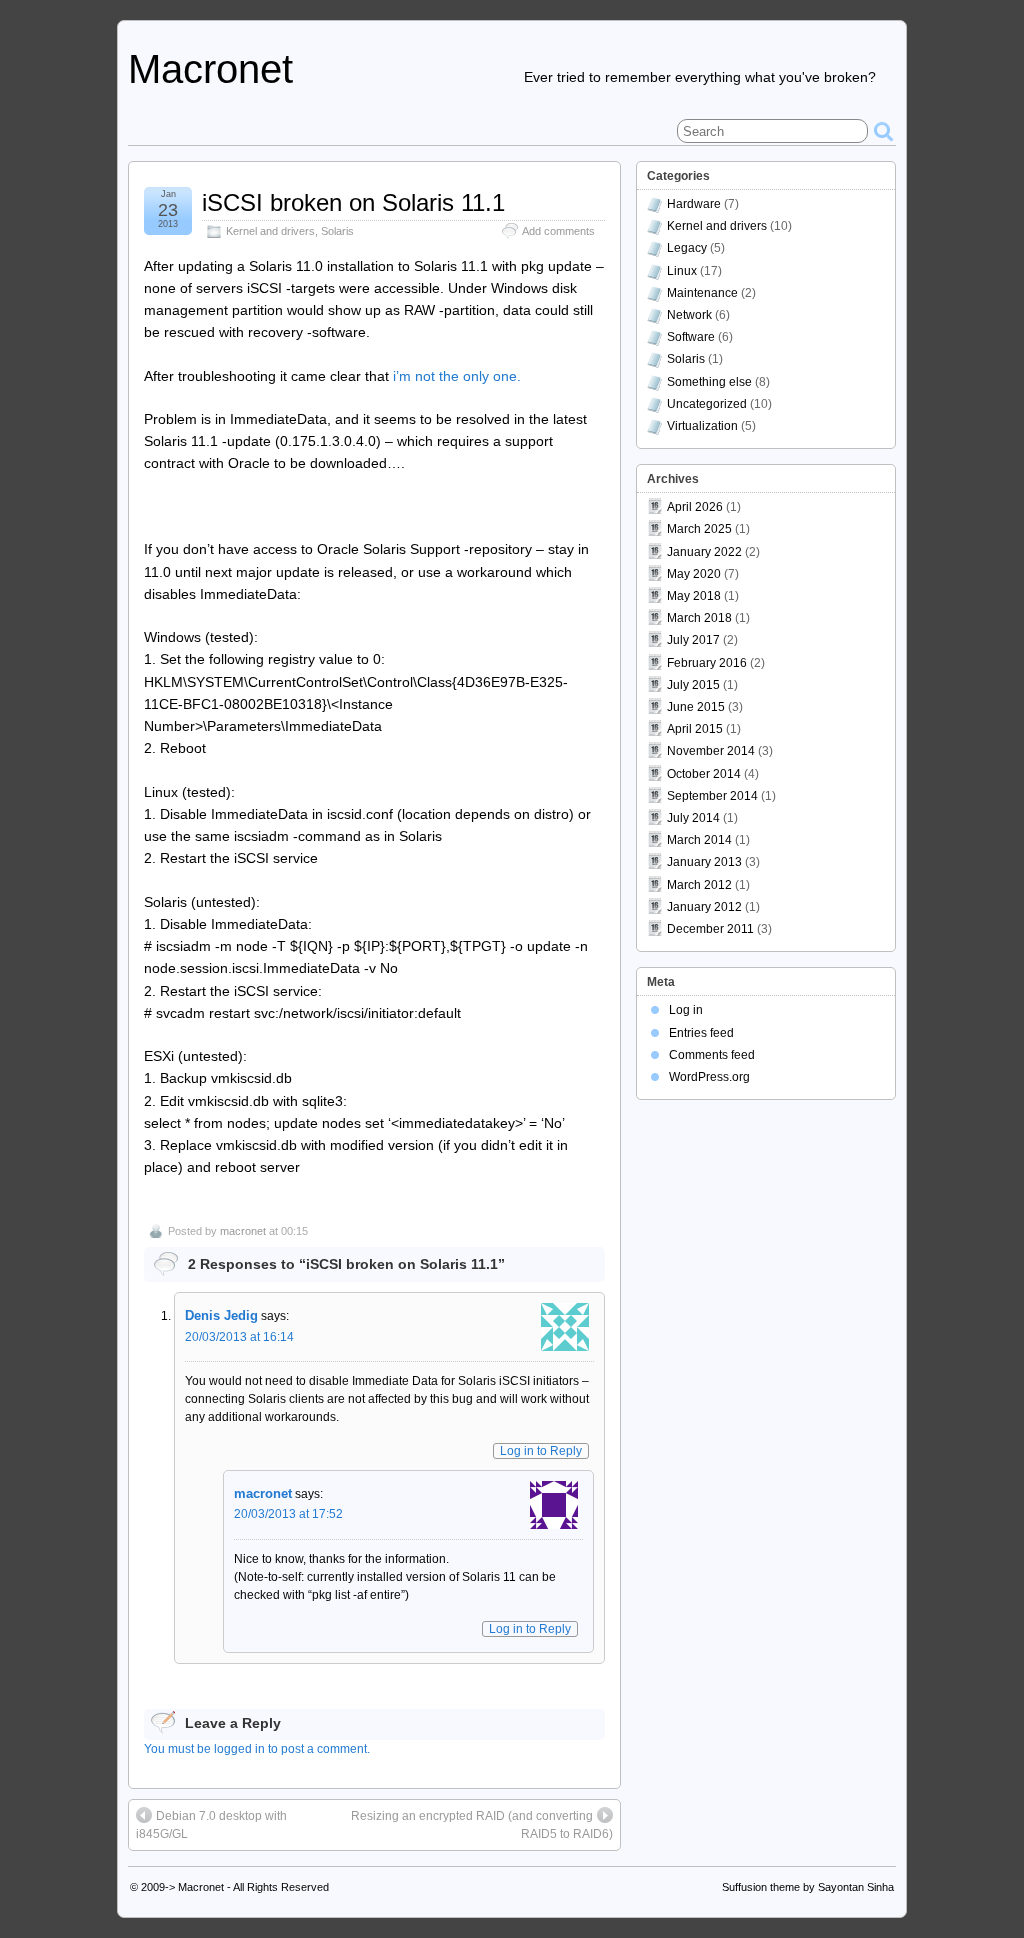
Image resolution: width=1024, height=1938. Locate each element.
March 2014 (699, 840)
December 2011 (710, 929)
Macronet (210, 69)
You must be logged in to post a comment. (257, 1749)
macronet (243, 1231)
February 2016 (707, 663)
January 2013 (704, 862)
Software (691, 337)
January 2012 (704, 907)
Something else (709, 382)
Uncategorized (707, 404)
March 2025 (699, 529)
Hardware (694, 204)
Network (689, 315)
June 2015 (696, 707)
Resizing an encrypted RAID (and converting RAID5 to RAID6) (482, 1825)
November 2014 (711, 751)
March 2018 (699, 618)
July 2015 (693, 685)
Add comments (558, 231)
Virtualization (702, 426)
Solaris (337, 231)
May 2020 (694, 574)
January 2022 (704, 552)
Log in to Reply (541, 1451)
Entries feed (701, 1033)
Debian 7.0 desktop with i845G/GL (211, 1825)
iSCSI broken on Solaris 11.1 (353, 202)
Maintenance (702, 293)
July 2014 (693, 818)
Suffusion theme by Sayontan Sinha (808, 1887)
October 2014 (704, 774)
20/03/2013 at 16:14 (239, 1337)
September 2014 (712, 796)
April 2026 (695, 507)
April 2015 (695, 729)
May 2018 (694, 596)
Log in (686, 1010)
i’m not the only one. (457, 376)
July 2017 (693, 640)
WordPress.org (709, 1077)
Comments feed (712, 1055)
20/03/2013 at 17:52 (288, 1514)
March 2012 (699, 885)
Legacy (687, 248)
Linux (682, 271)
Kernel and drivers (270, 231)
